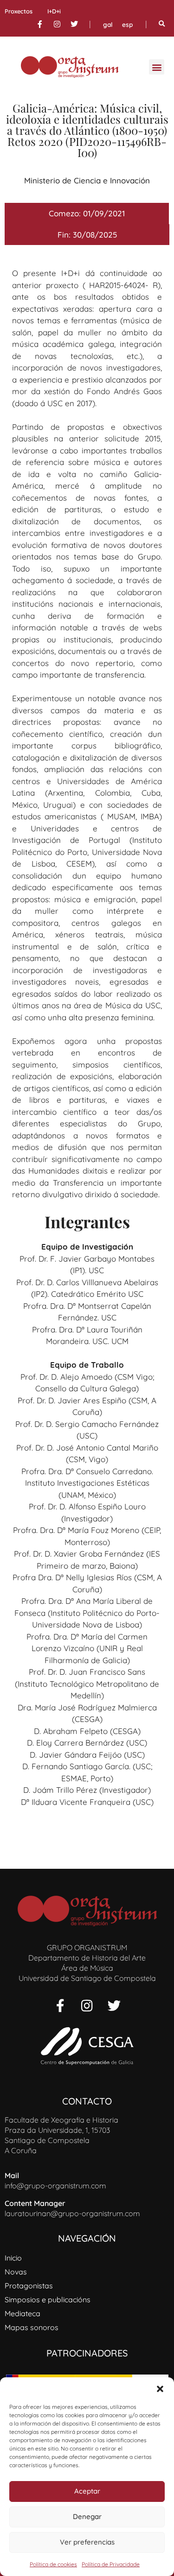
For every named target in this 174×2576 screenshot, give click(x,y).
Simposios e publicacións (48, 2300)
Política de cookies (53, 2564)
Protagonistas (29, 2286)
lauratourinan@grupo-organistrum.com (72, 2213)
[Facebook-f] (40, 24)
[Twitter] (74, 24)
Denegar (87, 2516)
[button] (160, 2389)
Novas (16, 2272)
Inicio (13, 2258)
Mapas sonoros (32, 2327)
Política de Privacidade (111, 2564)
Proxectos (19, 11)
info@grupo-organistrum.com (55, 2186)
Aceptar (87, 2491)
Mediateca (23, 2313)
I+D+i (54, 11)
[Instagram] (57, 24)
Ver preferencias (87, 2542)
